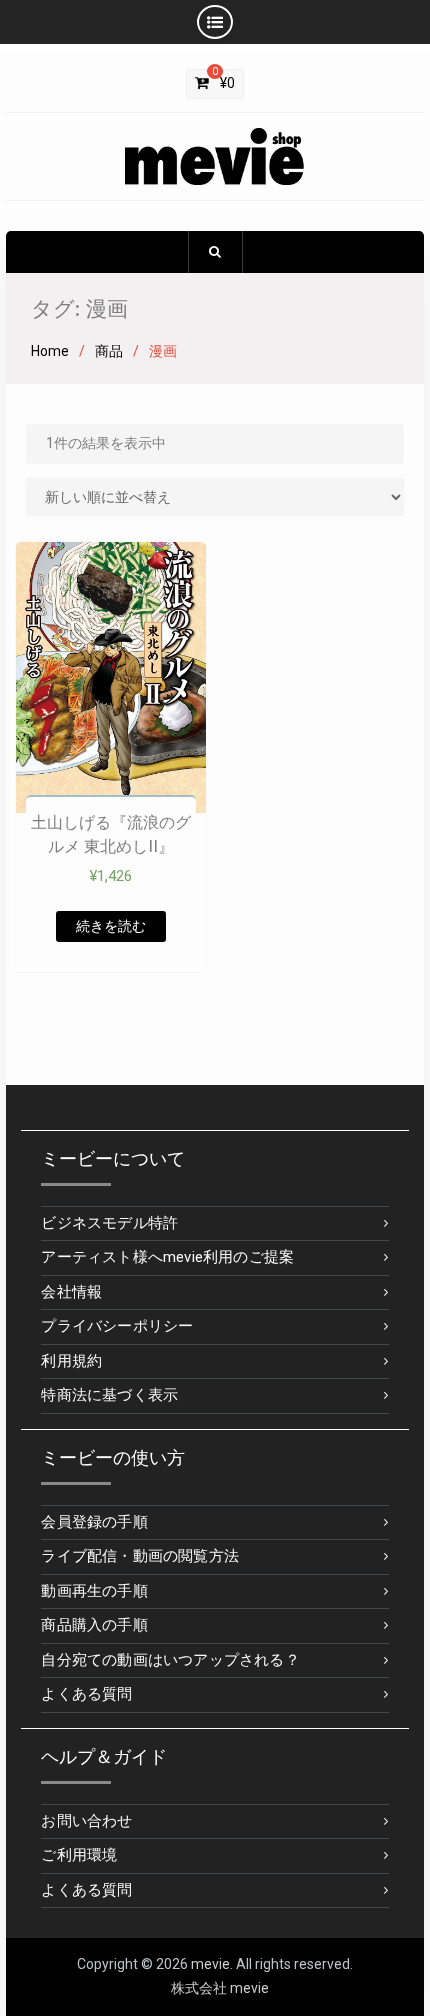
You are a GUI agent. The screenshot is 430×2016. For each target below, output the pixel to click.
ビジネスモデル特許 (109, 1223)
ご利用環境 (79, 1855)
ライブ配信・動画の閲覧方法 (140, 1556)
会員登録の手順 (94, 1522)
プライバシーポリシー (117, 1326)
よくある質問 (86, 1694)
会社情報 (71, 1292)
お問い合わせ (86, 1821)
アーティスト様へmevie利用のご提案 (167, 1257)
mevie (210, 1964)
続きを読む (111, 926)
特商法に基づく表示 (109, 1395)
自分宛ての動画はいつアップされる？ (170, 1660)
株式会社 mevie (220, 1988)
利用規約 (71, 1361)
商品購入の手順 (94, 1625)
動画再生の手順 (94, 1591)
